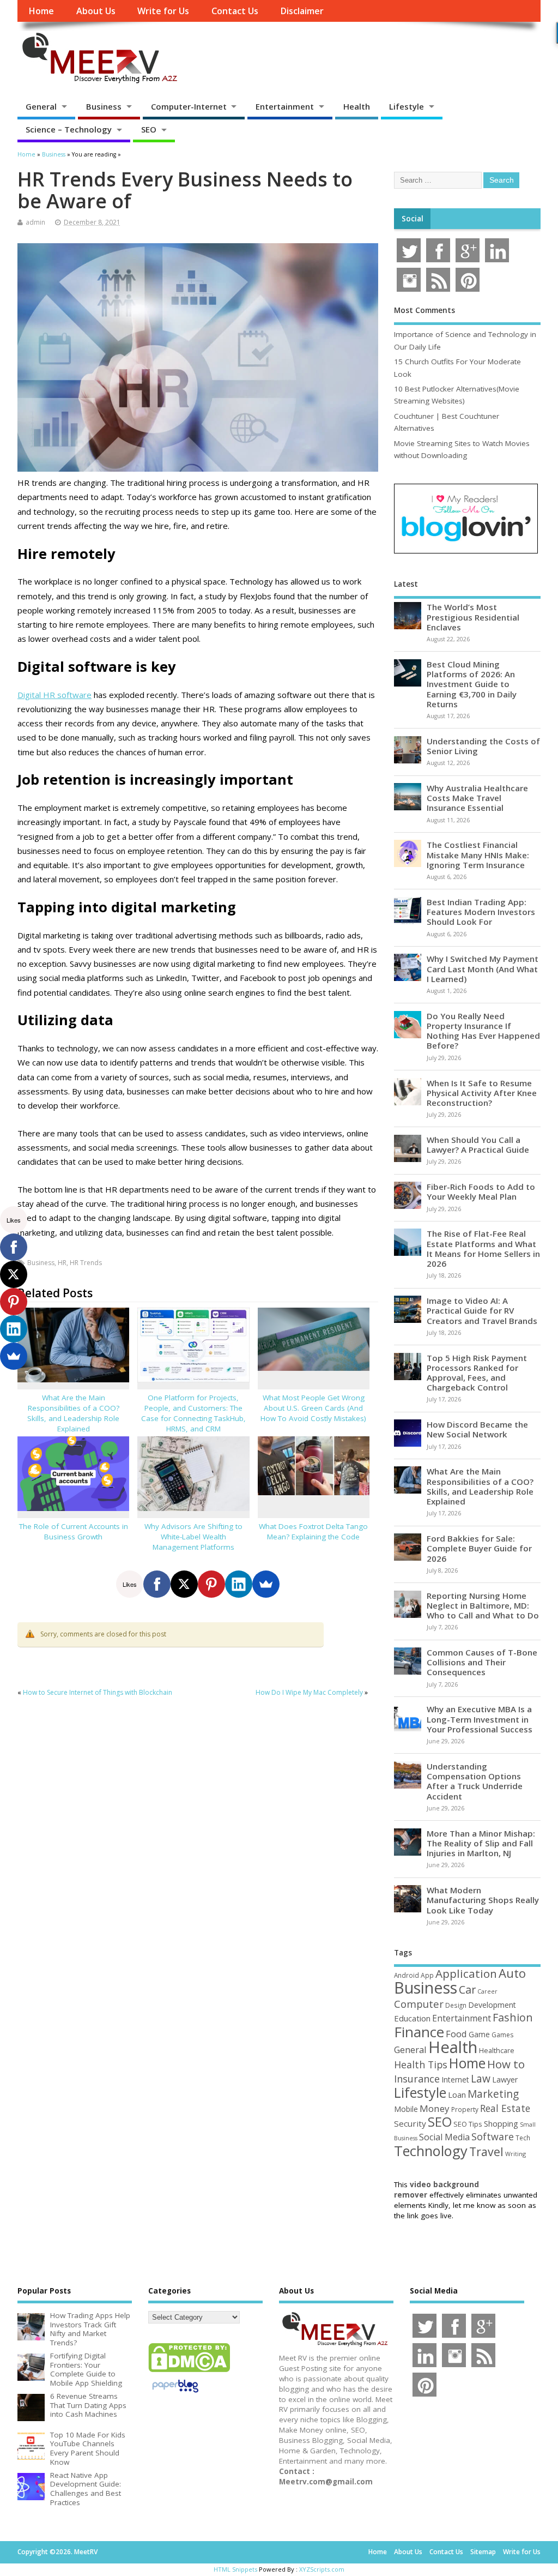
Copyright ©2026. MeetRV (57, 2552)
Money (435, 2108)
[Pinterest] (211, 1584)
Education (412, 2018)
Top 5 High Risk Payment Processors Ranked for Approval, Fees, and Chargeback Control (477, 1373)
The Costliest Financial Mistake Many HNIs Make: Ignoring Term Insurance (478, 854)
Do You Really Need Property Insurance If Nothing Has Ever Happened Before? (483, 1031)
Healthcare (497, 2050)
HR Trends (86, 1263)
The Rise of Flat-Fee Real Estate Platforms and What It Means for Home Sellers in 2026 (483, 1248)
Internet (455, 2080)
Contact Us (235, 11)
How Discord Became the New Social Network (477, 1429)
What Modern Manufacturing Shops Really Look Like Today (483, 1900)
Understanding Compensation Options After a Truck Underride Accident (475, 1781)
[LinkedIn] (239, 1584)
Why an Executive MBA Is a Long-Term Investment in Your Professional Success (480, 1719)
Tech (523, 2138)
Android (407, 1975)
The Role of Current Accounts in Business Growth (74, 1531)
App (427, 1975)
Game (479, 2034)
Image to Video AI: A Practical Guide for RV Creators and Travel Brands (482, 1310)
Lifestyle (407, 106)
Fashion (513, 2017)
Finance (419, 2032)
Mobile (406, 2109)
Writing (515, 2154)
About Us (96, 11)
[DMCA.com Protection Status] (189, 2372)
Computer (419, 2004)
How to (506, 2064)
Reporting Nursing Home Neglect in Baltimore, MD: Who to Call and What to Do (483, 1605)
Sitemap (483, 2552)
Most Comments (424, 310)
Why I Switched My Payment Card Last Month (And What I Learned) (483, 968)
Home (41, 11)
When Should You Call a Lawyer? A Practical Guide (478, 1145)
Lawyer (505, 2080)
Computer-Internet (189, 106)
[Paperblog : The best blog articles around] (175, 2394)
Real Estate (505, 2108)
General (41, 106)
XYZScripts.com (322, 2569)
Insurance (417, 2079)
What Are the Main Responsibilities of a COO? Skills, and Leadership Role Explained (73, 1413)
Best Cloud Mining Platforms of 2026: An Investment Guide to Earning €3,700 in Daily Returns (472, 684)
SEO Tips (468, 2124)
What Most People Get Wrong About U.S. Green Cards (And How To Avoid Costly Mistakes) (313, 1408)
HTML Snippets (235, 2569)
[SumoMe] (266, 1584)
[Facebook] (157, 1584)
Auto (512, 1973)
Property (465, 2109)
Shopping (501, 2124)
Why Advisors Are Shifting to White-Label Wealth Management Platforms (193, 1537)
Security (410, 2123)
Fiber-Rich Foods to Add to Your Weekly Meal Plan (481, 1191)
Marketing (493, 2094)
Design (456, 2005)
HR (62, 1263)
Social (413, 219)
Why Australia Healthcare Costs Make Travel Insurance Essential (477, 798)
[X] (184, 1584)
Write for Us (163, 11)
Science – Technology (69, 129)
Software (493, 2136)
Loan (457, 2094)
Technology (431, 2151)
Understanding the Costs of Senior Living (483, 746)
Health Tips (421, 2065)
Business (104, 106)
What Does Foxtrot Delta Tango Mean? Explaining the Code (313, 1531)
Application (466, 1973)
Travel (486, 2151)
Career (487, 1991)
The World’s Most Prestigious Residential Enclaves (473, 617)
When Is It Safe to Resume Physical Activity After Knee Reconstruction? (482, 1093)
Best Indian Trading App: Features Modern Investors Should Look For (481, 912)
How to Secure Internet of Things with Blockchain (98, 1692)
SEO (149, 129)
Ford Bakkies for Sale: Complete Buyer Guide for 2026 (479, 1548)
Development (492, 2005)
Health (357, 106)
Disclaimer (302, 11)
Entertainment (285, 106)
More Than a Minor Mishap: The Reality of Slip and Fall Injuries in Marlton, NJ (481, 1843)
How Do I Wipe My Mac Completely (309, 1692)
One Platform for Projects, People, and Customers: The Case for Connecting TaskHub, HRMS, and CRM (193, 1413)
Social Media (444, 2137)
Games (502, 2035)
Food (456, 2034)
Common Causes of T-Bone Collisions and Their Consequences (482, 1662)
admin (35, 222)
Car (467, 1990)
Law (481, 2078)
